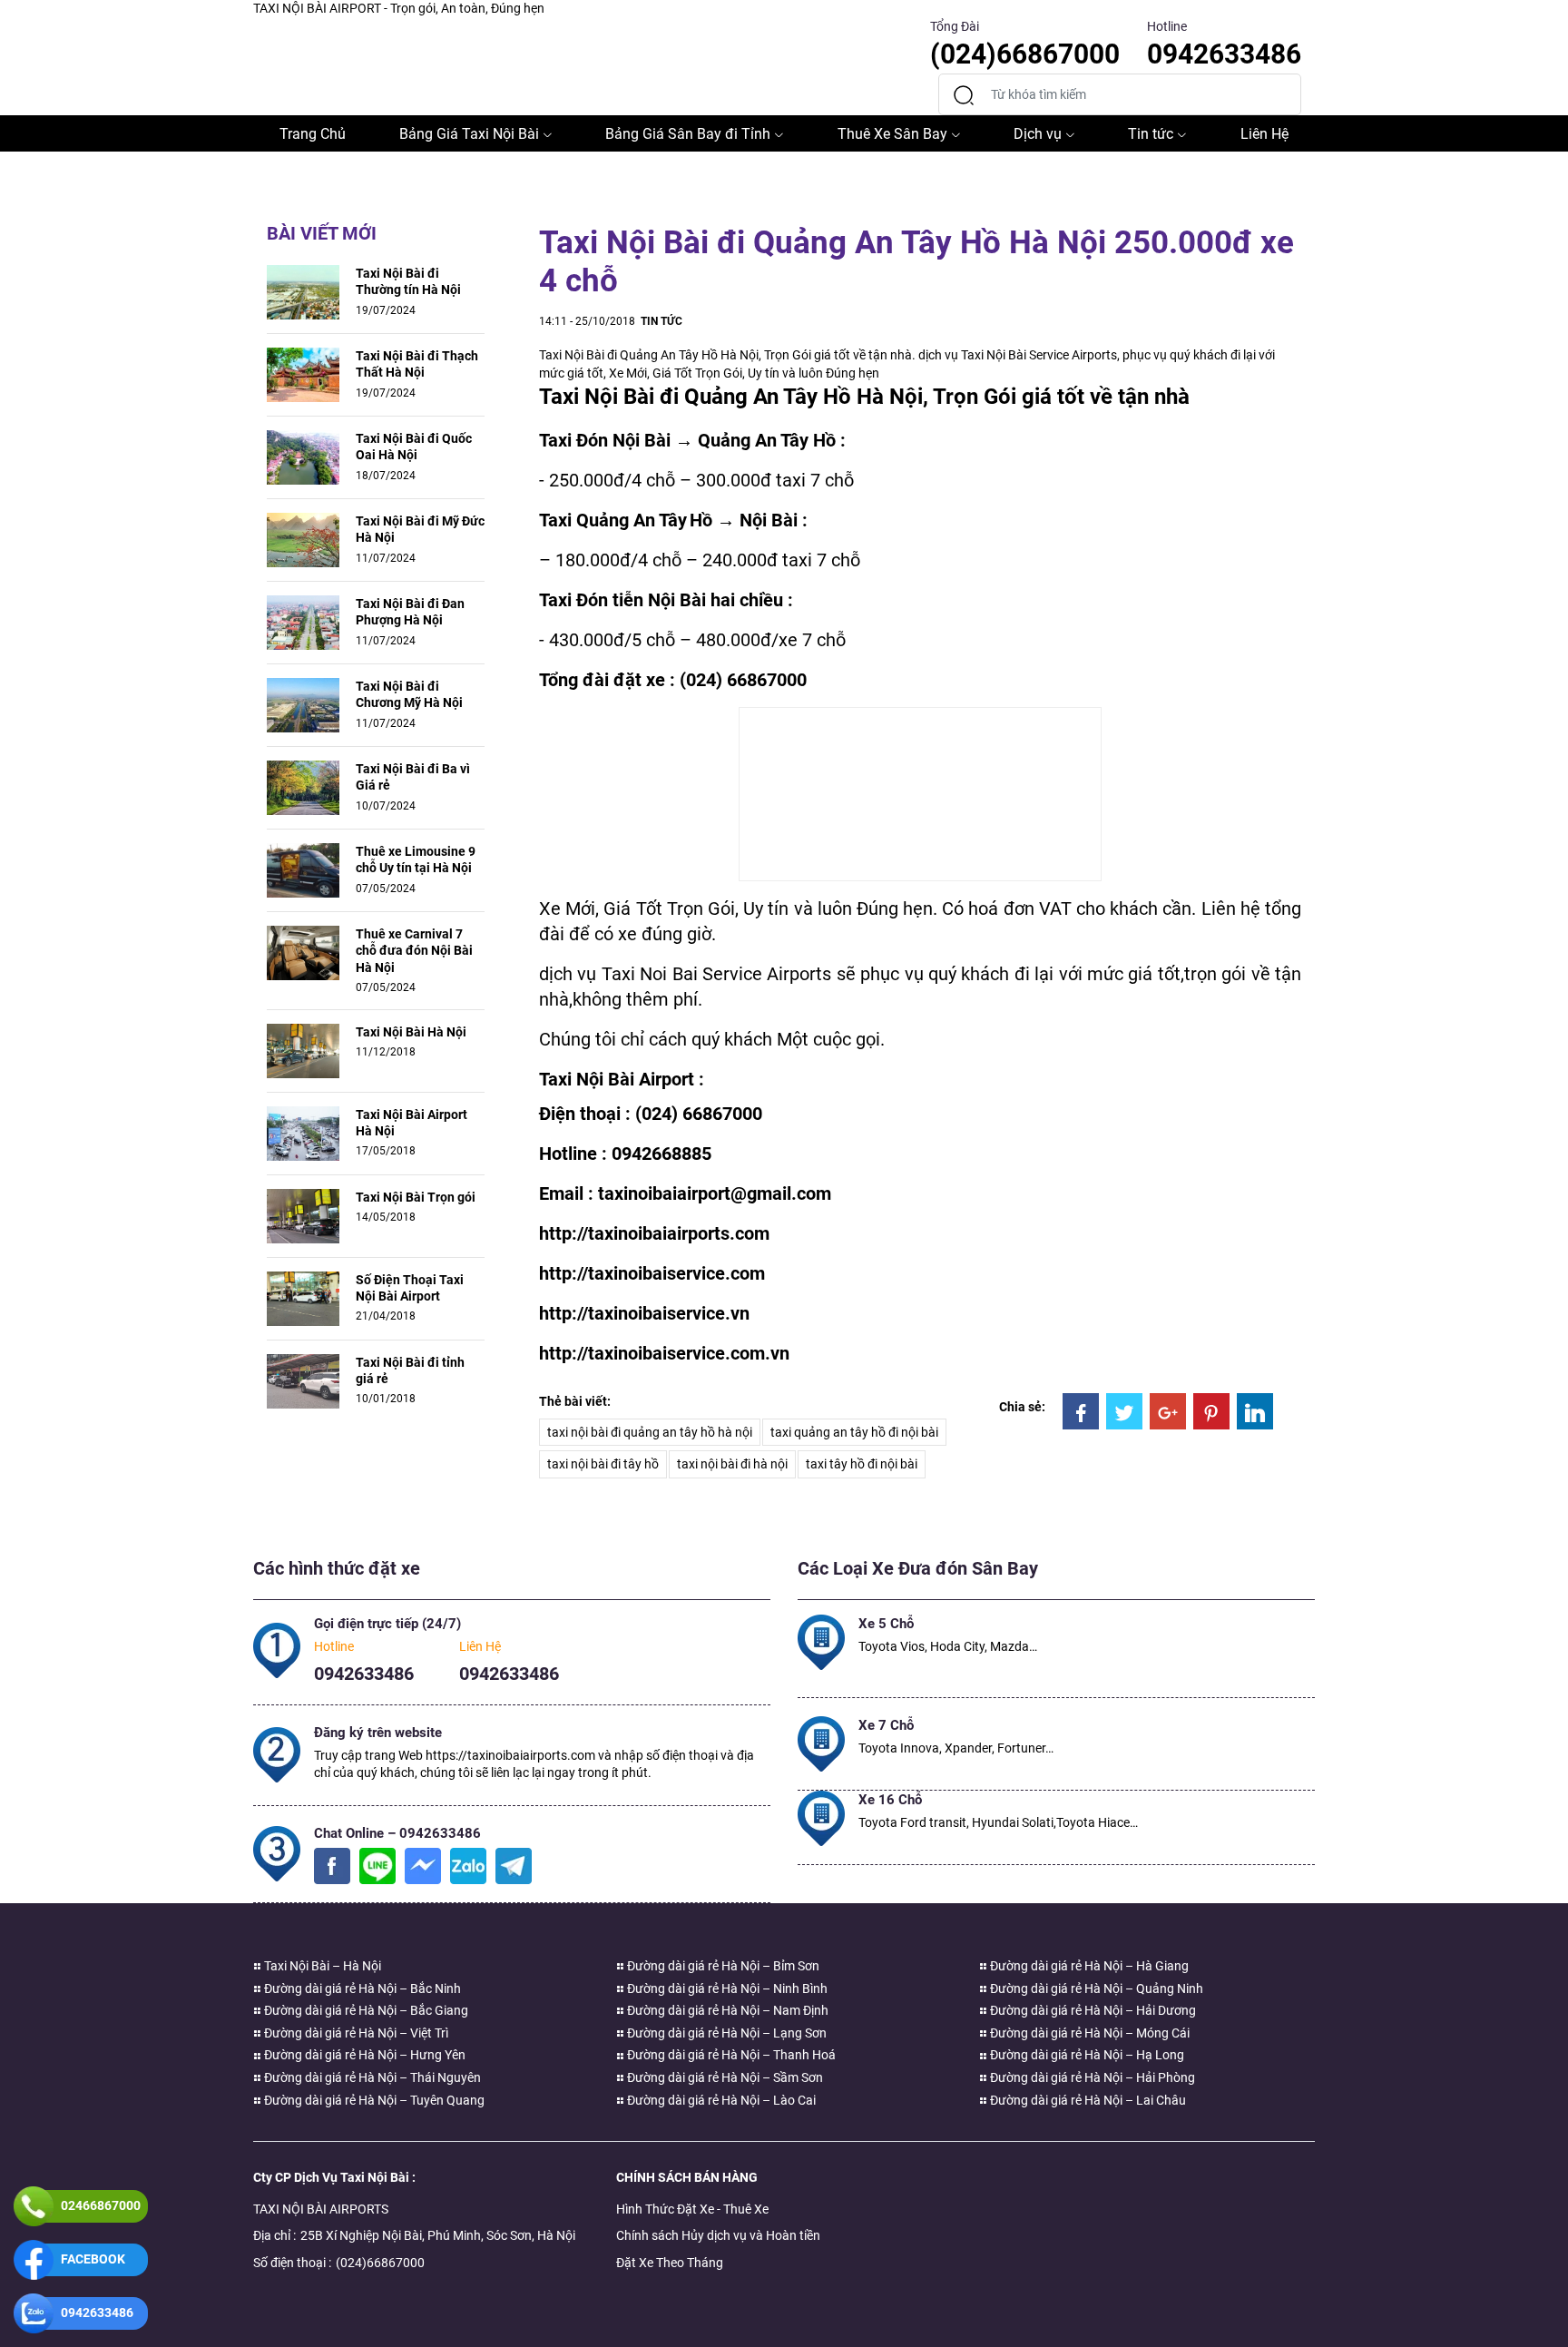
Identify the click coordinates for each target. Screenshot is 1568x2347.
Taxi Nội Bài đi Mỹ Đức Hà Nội (420, 529)
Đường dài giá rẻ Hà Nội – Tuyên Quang (373, 2100)
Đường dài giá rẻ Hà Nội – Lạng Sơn (725, 2033)
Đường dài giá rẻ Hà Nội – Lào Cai (720, 2100)
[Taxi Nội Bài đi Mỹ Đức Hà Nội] (303, 539)
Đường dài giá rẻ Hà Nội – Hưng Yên (363, 2055)
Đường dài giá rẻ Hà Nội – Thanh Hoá (730, 2055)
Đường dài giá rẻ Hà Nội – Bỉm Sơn (722, 1966)
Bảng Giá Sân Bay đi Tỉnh (688, 134)
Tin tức (1151, 134)
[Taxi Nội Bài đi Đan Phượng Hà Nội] (303, 622)
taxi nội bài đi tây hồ (603, 1464)
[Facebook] (1081, 1411)
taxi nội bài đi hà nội (732, 1464)
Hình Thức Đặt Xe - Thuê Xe (692, 2209)
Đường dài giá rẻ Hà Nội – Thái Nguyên (371, 2077)
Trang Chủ (313, 134)
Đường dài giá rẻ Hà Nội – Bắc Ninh (361, 1989)
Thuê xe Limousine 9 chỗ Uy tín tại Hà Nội (416, 859)
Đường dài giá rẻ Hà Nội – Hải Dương (1092, 2010)
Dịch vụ (1038, 134)
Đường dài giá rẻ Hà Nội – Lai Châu (1087, 2100)
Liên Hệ (1264, 134)
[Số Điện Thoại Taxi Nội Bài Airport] (303, 1297)
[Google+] (1168, 1411)
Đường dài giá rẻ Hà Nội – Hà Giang (1088, 1966)
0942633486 (364, 1674)
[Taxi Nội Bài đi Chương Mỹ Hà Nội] (303, 704)
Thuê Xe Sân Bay (892, 134)
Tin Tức (661, 321)
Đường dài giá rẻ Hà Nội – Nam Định (726, 2010)
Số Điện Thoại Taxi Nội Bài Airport (410, 1288)
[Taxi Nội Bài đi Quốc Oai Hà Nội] (303, 457)
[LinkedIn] (1255, 1411)
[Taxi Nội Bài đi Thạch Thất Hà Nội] (303, 374)
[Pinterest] (1211, 1411)
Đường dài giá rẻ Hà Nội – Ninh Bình (726, 1989)
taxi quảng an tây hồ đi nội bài (854, 1432)
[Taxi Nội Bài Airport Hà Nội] (303, 1132)
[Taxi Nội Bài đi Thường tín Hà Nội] (303, 291)
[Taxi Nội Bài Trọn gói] (303, 1214)
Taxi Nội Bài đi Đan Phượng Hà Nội (410, 612)
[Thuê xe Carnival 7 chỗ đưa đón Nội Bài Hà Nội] (303, 952)
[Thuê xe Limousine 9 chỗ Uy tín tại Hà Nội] (303, 869)
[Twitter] (1124, 1411)
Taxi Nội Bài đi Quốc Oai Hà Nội (414, 447)
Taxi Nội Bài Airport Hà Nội (412, 1123)
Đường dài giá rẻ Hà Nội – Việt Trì (355, 2033)
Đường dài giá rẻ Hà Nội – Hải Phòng (1091, 2077)
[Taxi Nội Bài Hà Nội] (303, 1049)
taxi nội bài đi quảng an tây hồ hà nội (650, 1432)
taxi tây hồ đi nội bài (862, 1464)
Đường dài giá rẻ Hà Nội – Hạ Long (1086, 2055)
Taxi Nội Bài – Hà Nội (321, 1966)
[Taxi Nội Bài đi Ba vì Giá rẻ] (303, 787)
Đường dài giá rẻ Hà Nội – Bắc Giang (365, 2010)
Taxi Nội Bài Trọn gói (416, 1197)
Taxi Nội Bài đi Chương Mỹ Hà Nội (409, 694)
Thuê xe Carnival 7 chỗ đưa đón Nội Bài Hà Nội (414, 950)
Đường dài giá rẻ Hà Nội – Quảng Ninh (1095, 1989)
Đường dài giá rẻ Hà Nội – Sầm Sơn (724, 2077)
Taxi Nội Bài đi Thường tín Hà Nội (408, 281)
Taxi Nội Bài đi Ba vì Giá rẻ (413, 777)
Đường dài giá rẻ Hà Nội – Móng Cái (1088, 2033)
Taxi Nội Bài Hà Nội (411, 1032)
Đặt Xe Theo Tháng (670, 2263)
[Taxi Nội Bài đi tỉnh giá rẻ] (303, 1380)
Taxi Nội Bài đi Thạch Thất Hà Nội (417, 364)
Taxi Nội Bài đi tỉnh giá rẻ (410, 1370)
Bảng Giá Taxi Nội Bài (469, 134)
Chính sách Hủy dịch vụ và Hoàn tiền (718, 2235)
